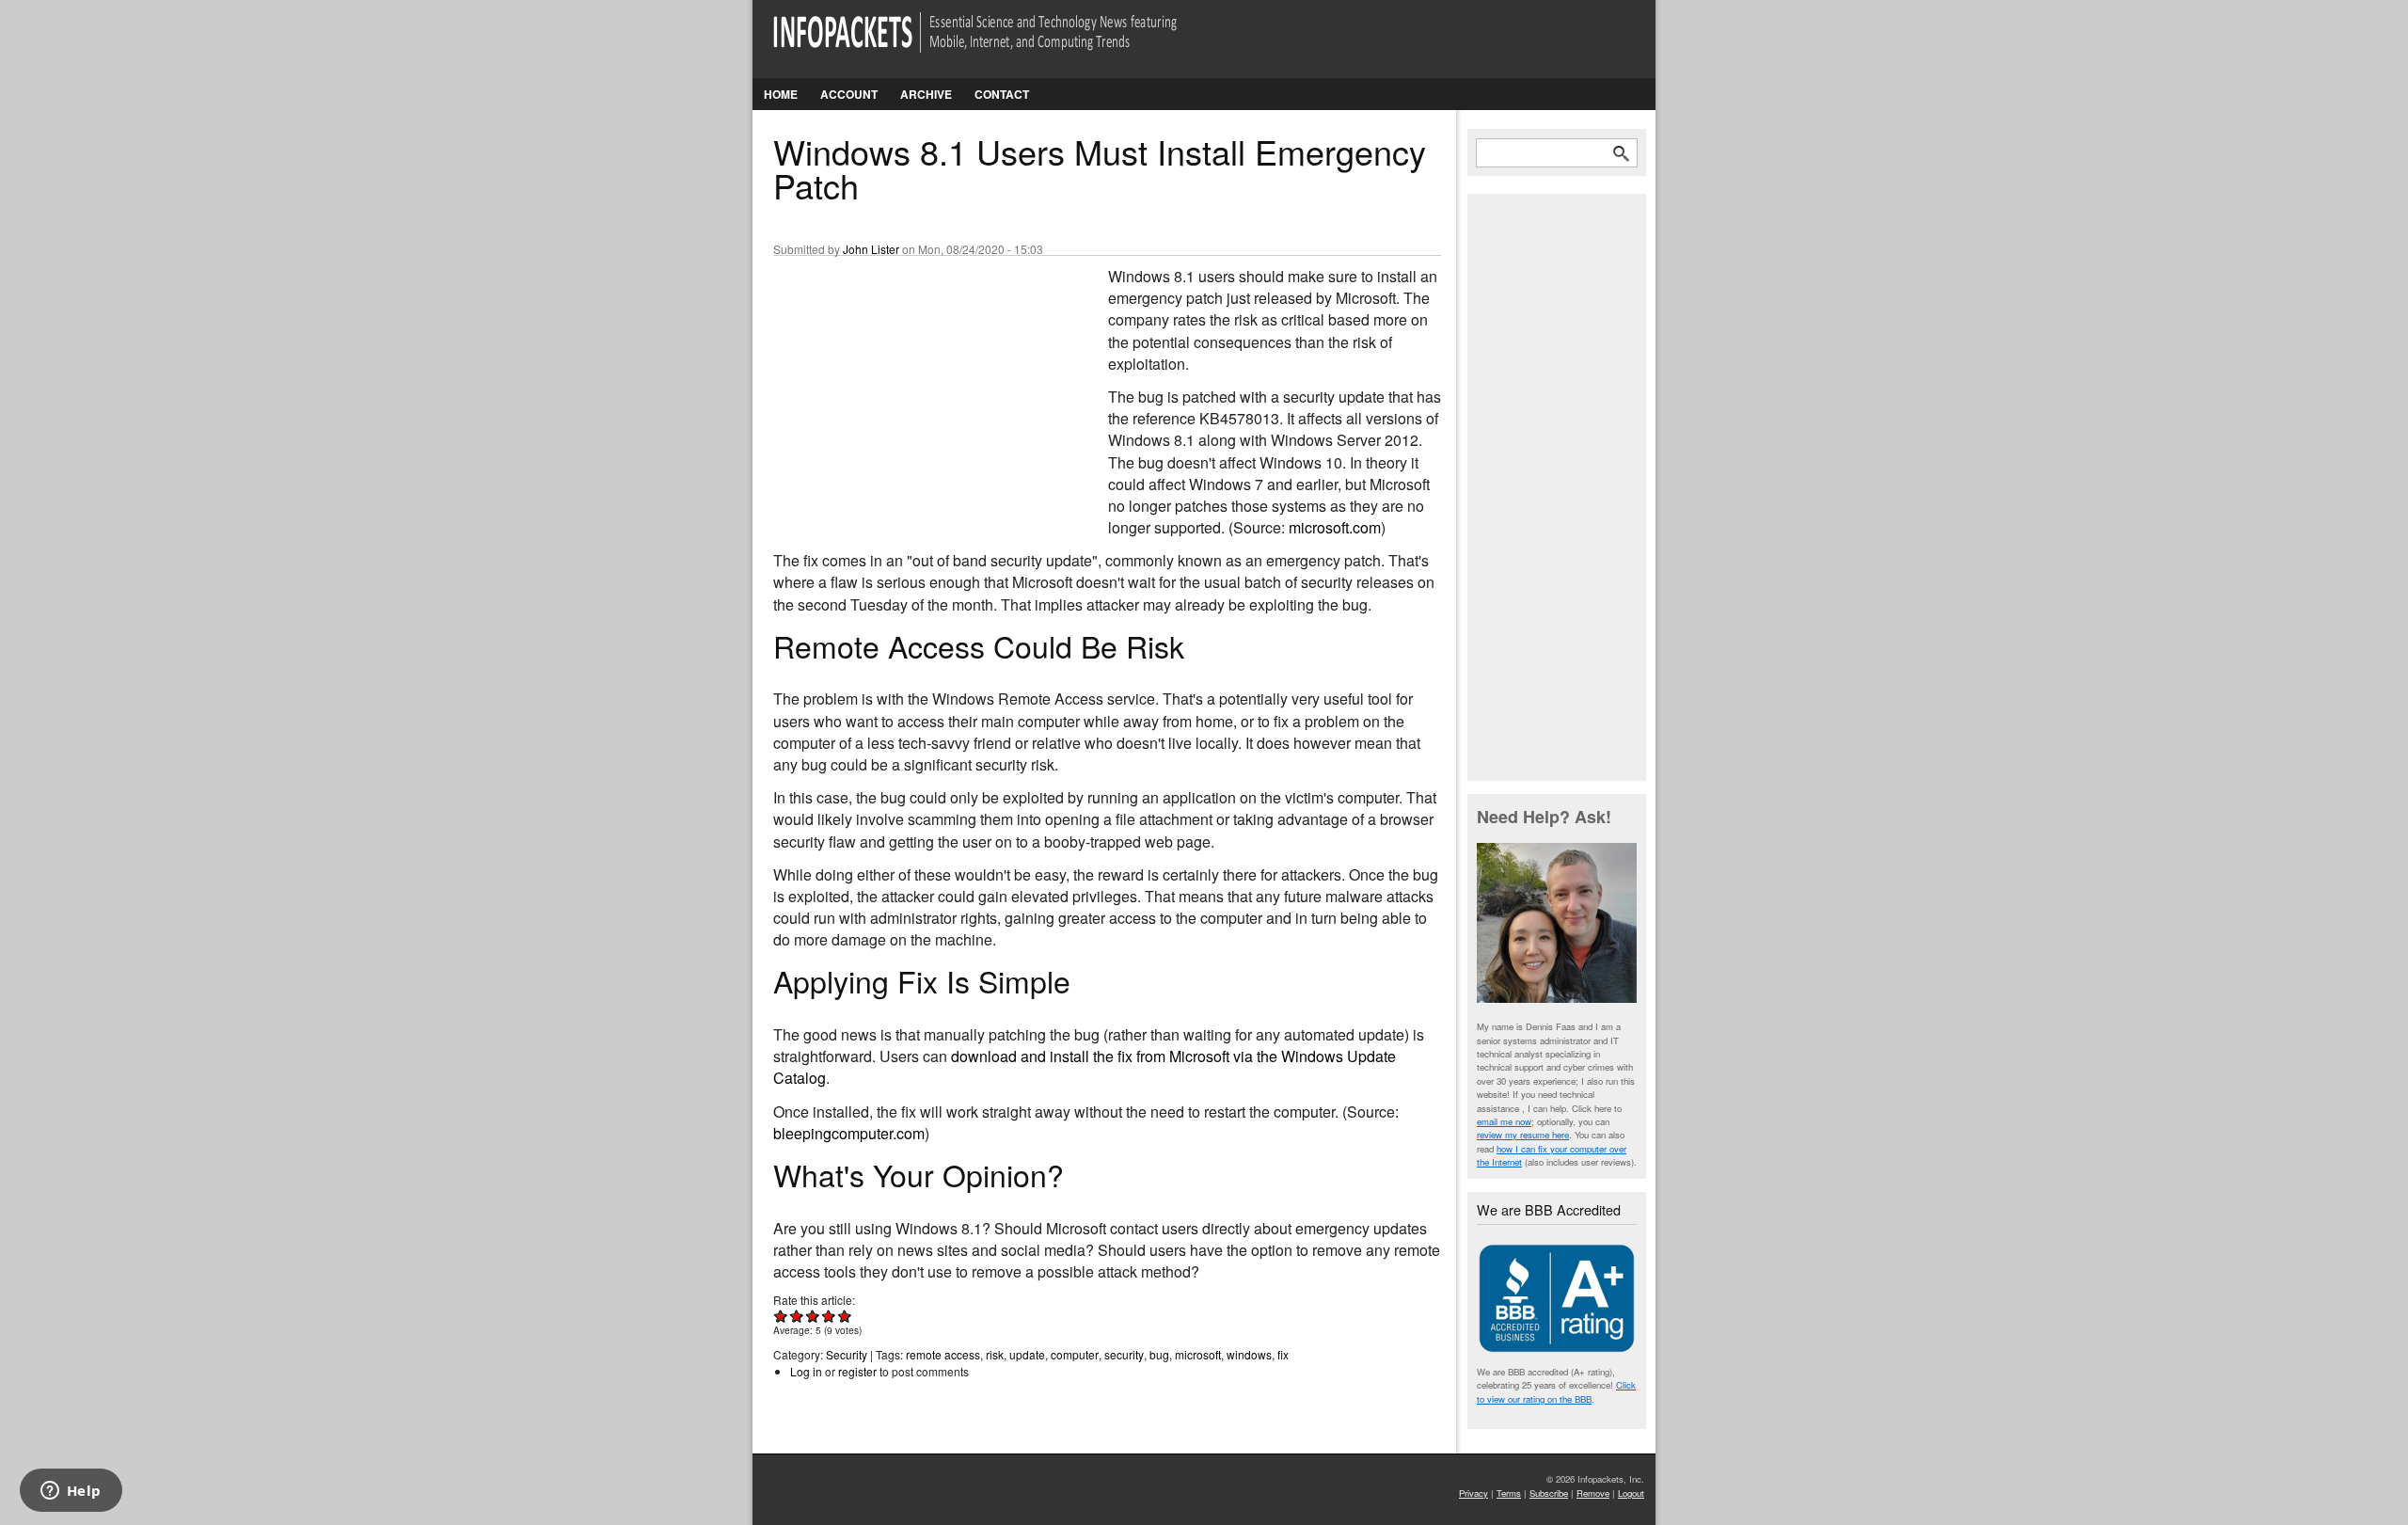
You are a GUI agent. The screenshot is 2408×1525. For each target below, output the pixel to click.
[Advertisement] (914, 390)
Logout (1631, 1493)
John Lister (871, 249)
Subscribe (1549, 1493)
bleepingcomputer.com (849, 1133)
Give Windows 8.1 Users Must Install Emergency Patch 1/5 (781, 1316)
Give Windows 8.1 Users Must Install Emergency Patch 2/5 (797, 1316)
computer (1075, 1354)
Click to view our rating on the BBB (1556, 1391)
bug (1159, 1354)
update (1027, 1354)
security (1124, 1354)
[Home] (1001, 44)
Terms (1509, 1493)
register (857, 1371)
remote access (943, 1354)
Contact (1002, 94)
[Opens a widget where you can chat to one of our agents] (71, 1492)
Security (847, 1354)
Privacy (1473, 1493)
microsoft (1198, 1354)
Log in (806, 1371)
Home (781, 94)
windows (1249, 1354)
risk (995, 1354)
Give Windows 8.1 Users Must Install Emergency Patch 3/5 (813, 1316)
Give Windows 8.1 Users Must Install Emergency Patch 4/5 (829, 1316)
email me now (1504, 1121)
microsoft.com (1335, 527)
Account (849, 94)
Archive (926, 94)
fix (1283, 1354)
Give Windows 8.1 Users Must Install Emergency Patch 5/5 (845, 1316)
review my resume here (1523, 1135)
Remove (1593, 1493)
